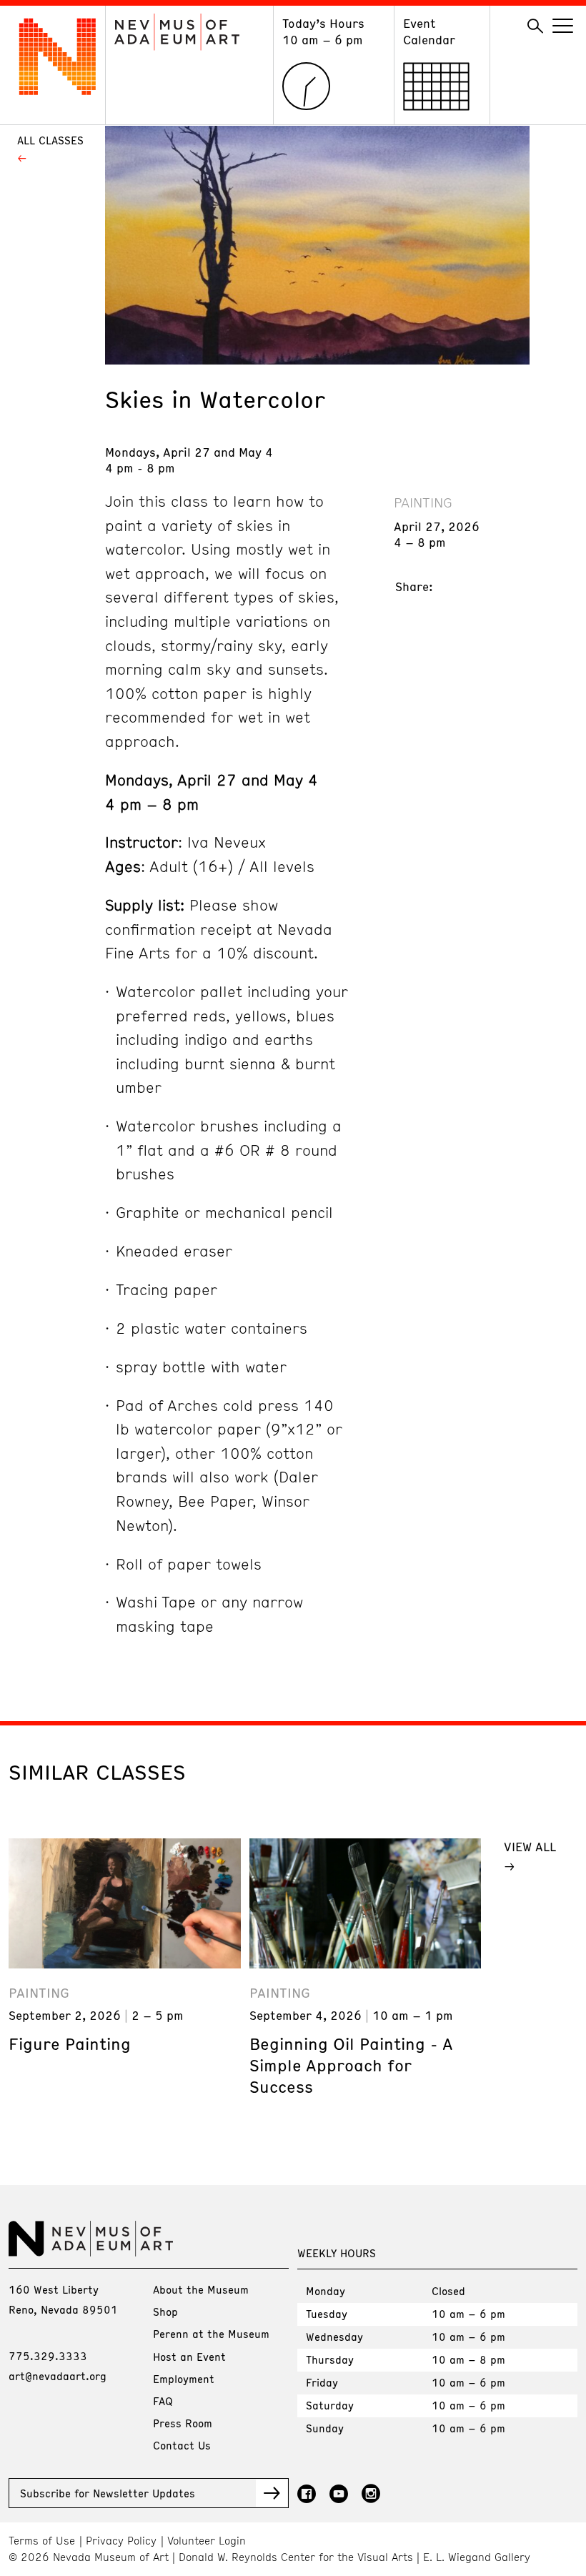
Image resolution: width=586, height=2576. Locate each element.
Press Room (183, 2423)
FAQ (163, 2401)
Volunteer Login (207, 2541)
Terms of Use (42, 2541)
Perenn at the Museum (211, 2334)
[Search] (535, 26)
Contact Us (182, 2445)
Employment (184, 2379)
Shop (165, 2312)
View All (530, 1846)
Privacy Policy (121, 2541)
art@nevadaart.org (58, 2376)
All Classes (50, 140)
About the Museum (201, 2289)
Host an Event (189, 2357)
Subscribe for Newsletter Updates (108, 2493)
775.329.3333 (48, 2356)
